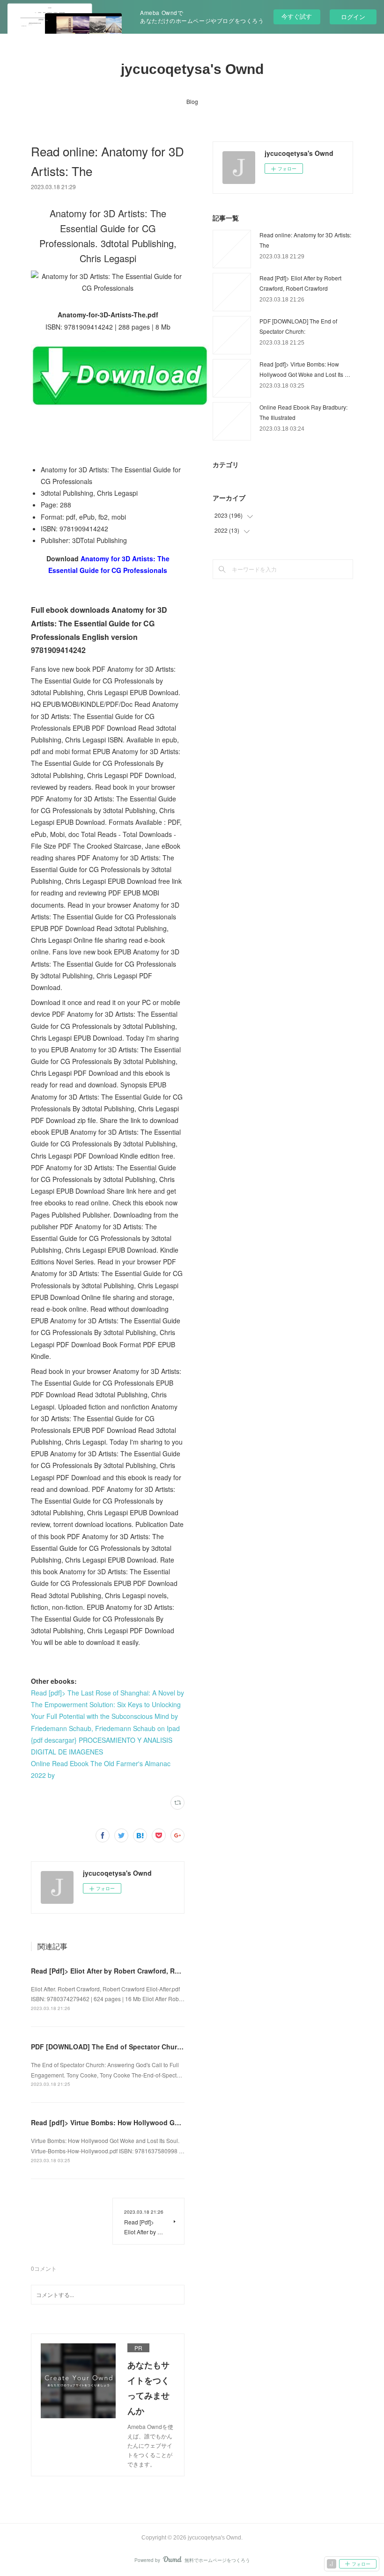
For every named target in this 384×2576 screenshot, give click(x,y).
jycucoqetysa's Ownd (192, 69)
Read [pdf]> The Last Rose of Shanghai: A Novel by (107, 1693)
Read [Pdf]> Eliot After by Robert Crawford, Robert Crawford (127, 1971)
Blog (192, 101)
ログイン (353, 17)
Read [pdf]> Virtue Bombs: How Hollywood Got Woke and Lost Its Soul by (149, 2122)
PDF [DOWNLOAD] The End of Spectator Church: (109, 2047)
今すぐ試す (297, 16)
